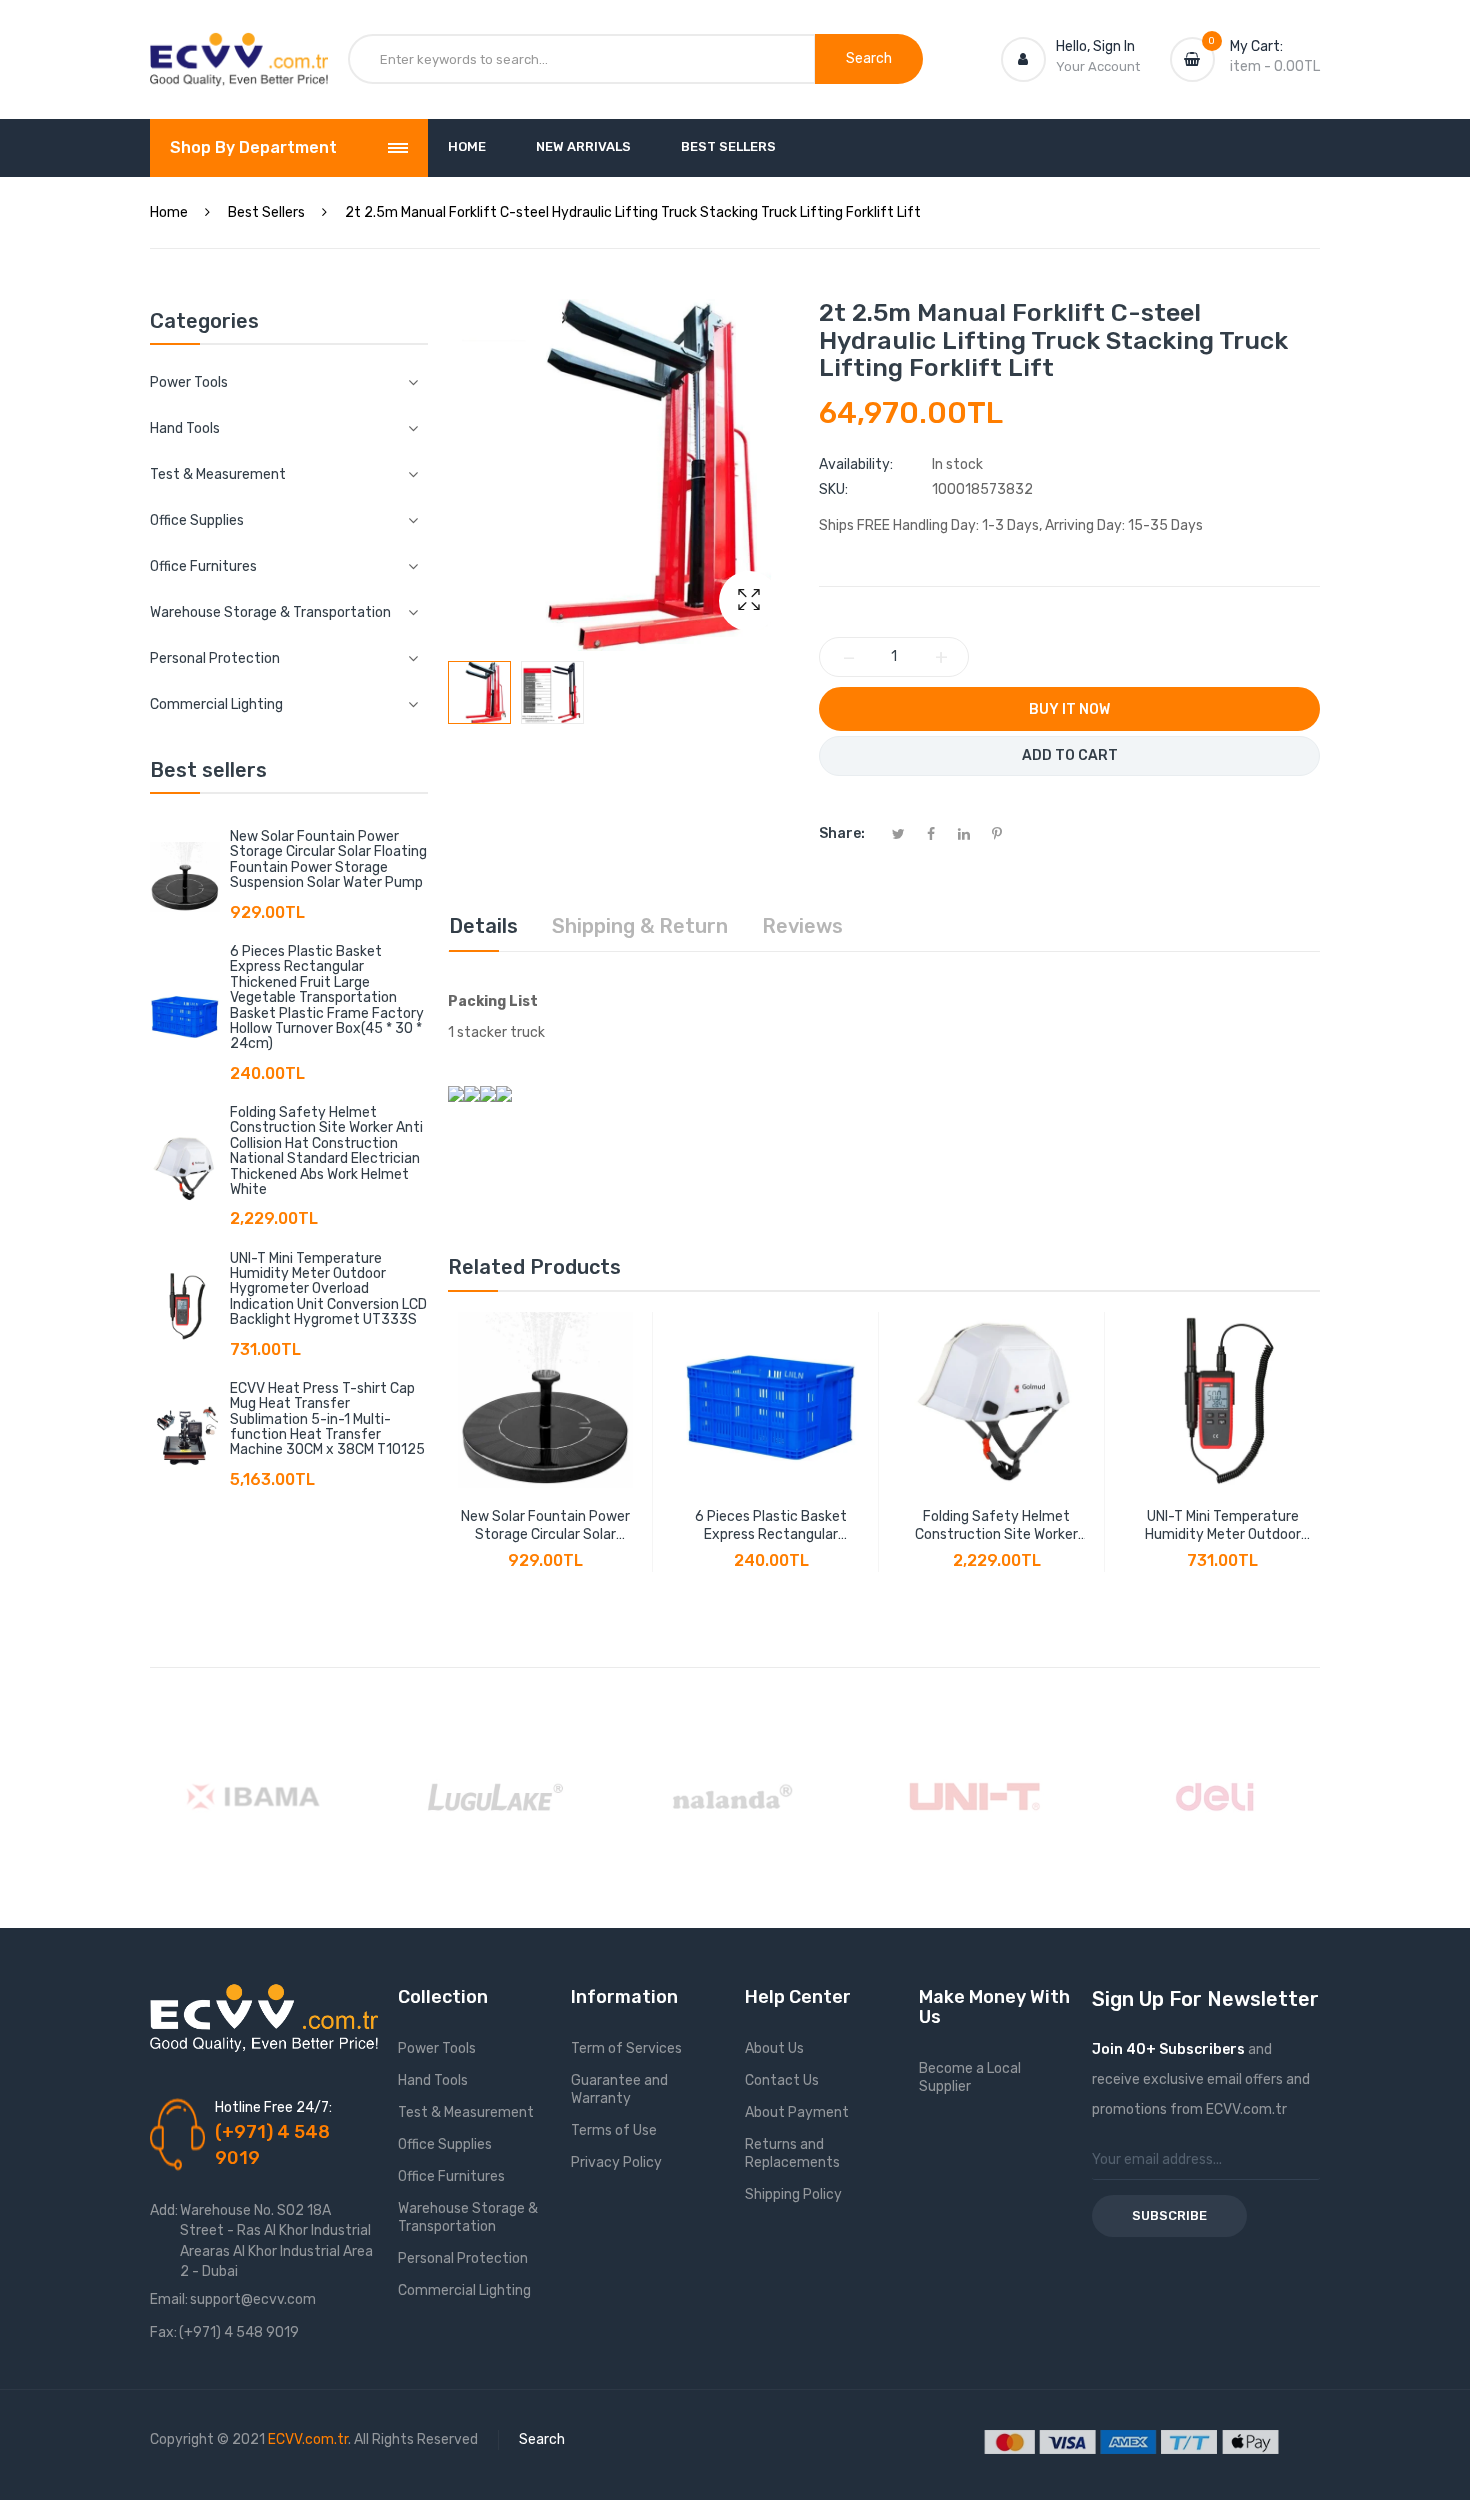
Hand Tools (433, 2080)
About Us (774, 2048)
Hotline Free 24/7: (273, 2107)
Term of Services (626, 2048)
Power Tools (437, 2048)
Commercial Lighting (464, 2290)
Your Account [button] (1098, 66)
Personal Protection (463, 2258)
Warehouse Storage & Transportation (468, 2217)
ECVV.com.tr (308, 2439)
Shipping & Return (640, 926)
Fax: (163, 2332)
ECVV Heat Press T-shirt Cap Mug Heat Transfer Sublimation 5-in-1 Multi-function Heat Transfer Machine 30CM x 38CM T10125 (327, 1419)
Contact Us (782, 2080)
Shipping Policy (793, 2194)
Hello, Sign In (1095, 46)
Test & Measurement (466, 2112)
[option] (479, 692)
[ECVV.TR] (239, 48)
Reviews (802, 926)
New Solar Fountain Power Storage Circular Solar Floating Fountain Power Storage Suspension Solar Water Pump (328, 859)
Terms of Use (614, 2130)
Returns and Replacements (792, 2153)
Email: (169, 2299)
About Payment (797, 2112)
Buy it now (1069, 709)
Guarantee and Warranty (619, 2089)
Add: (164, 2210)
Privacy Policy (616, 2162)
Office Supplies (445, 2144)
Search (542, 2439)
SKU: (833, 489)
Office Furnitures (451, 2176)
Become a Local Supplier (970, 2077)
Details (483, 926)
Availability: (856, 464)
